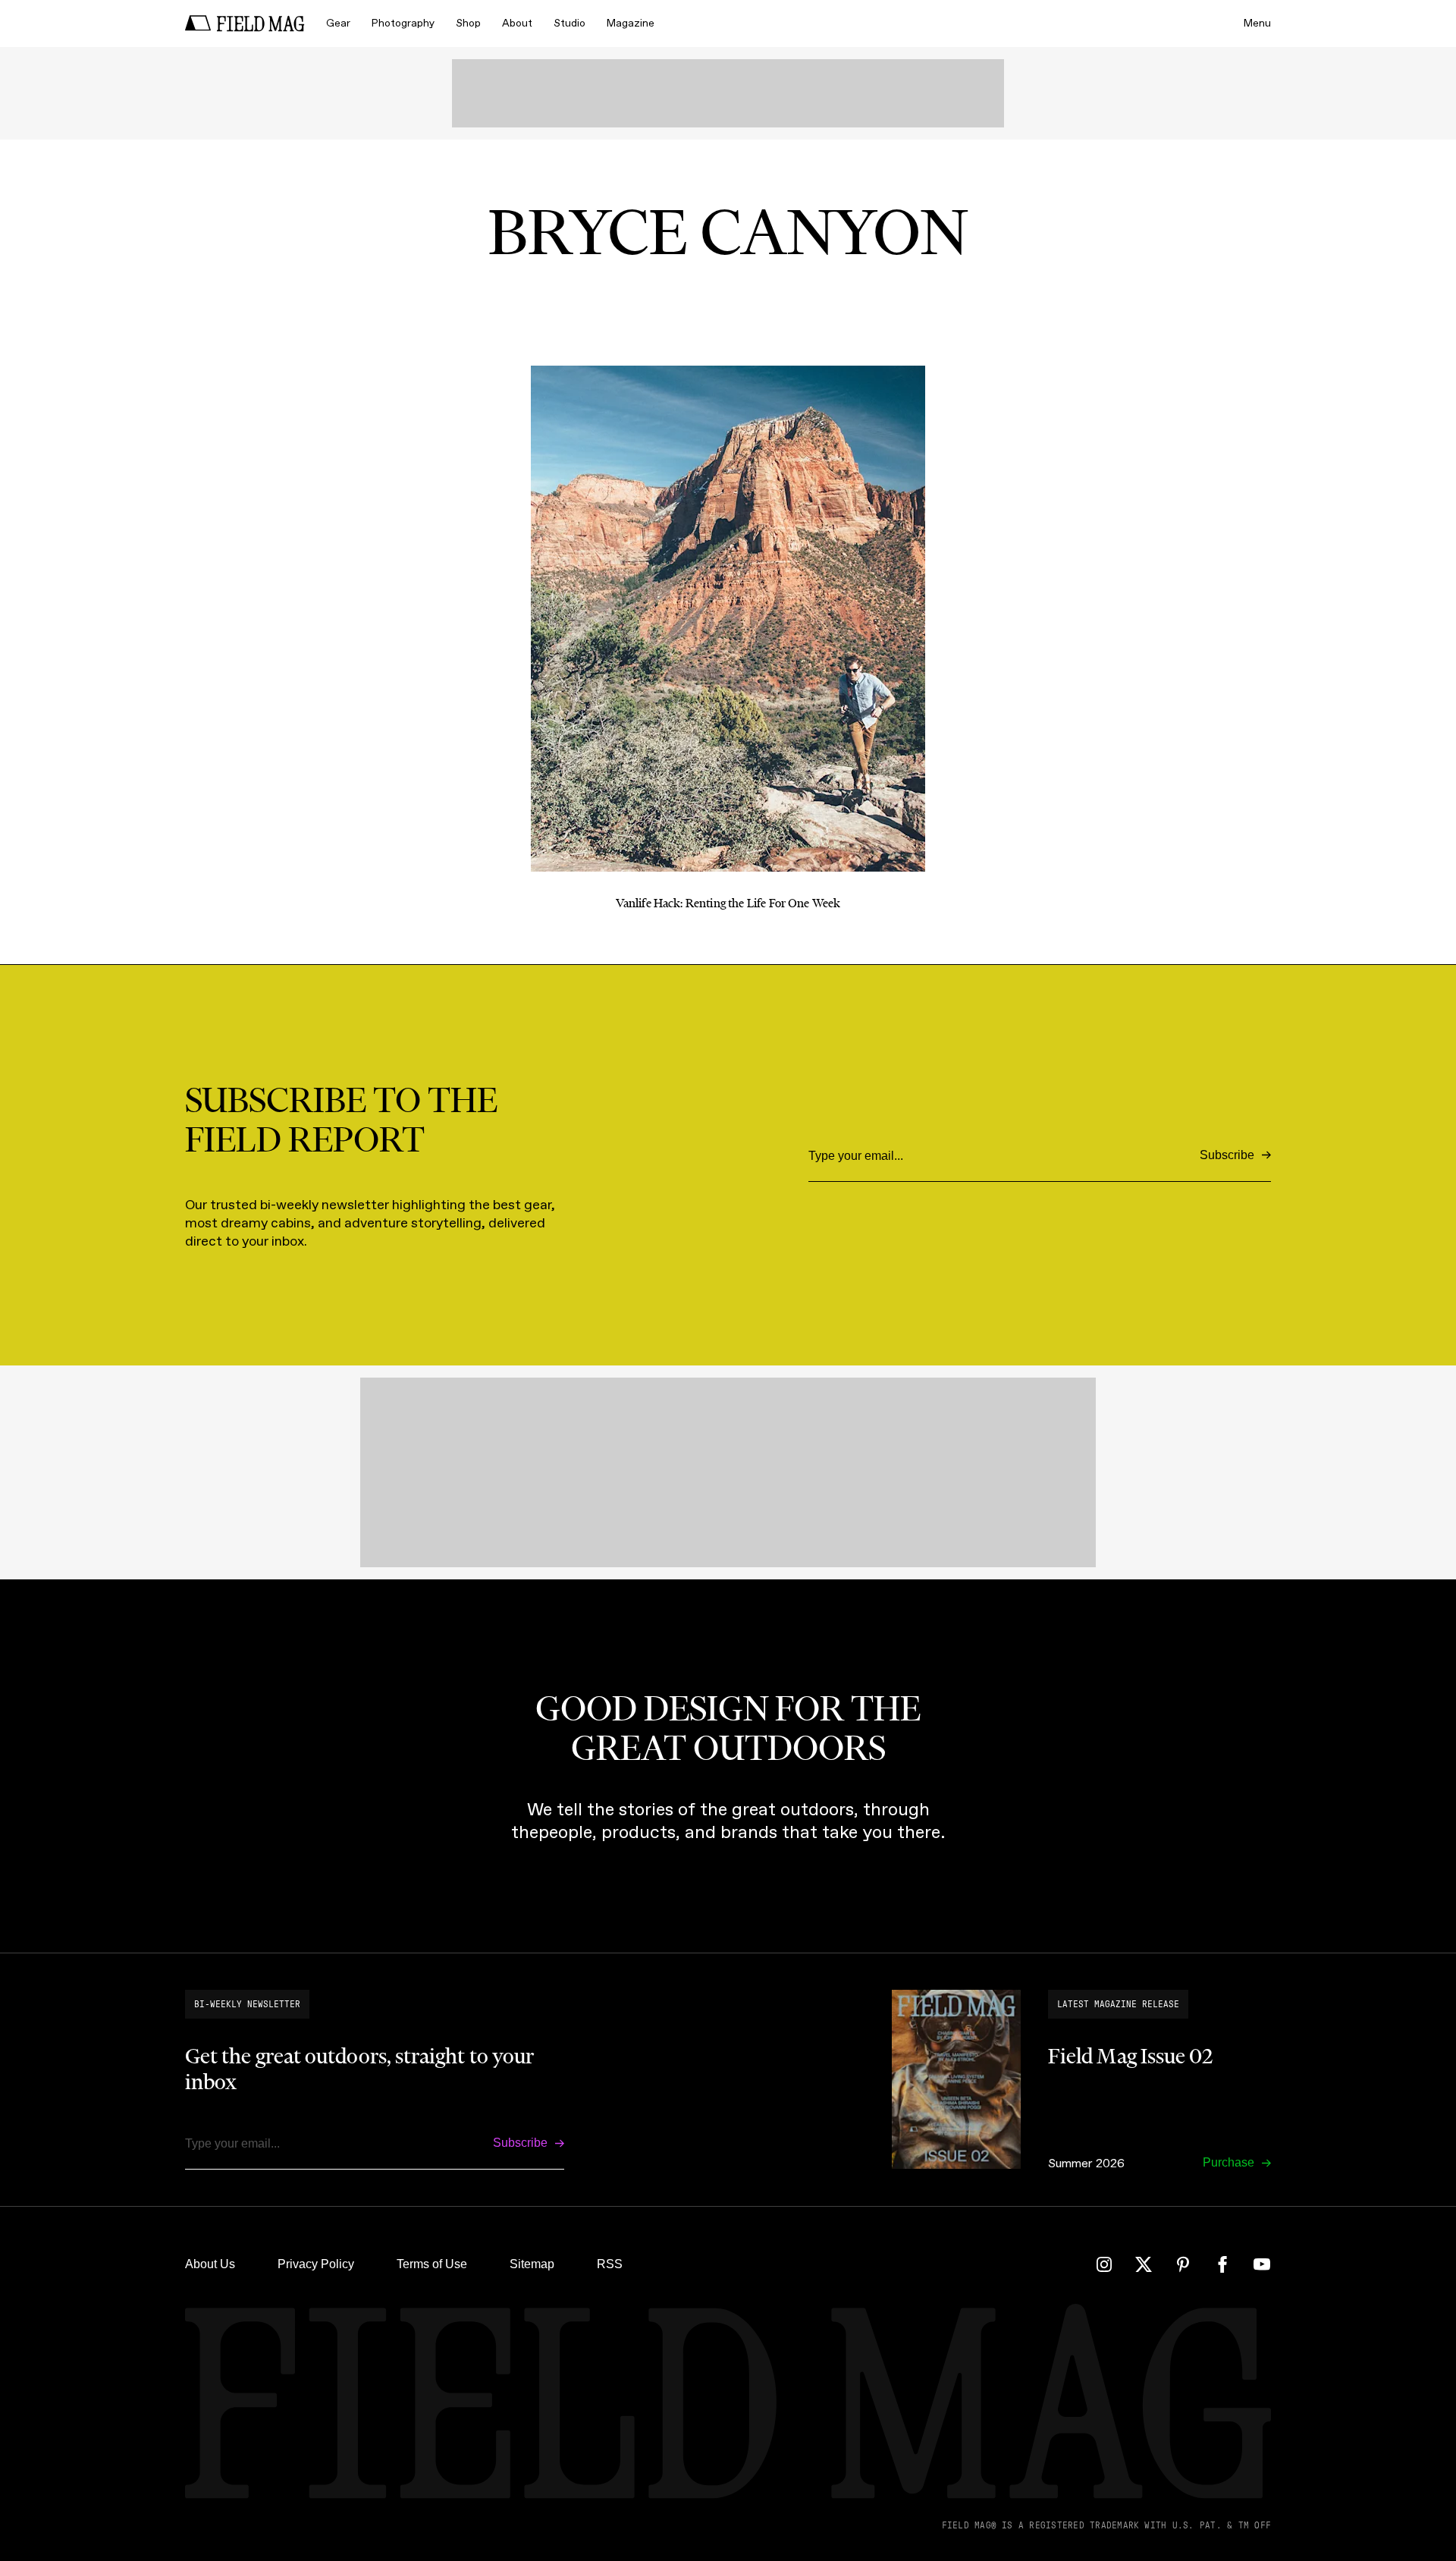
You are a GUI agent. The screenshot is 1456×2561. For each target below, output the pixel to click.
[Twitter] (1144, 2264)
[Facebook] (1222, 2264)
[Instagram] (1104, 2264)
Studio (570, 23)
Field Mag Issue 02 (1130, 2056)
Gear (338, 23)
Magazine (631, 23)
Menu (1257, 23)
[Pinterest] (1183, 2264)
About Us (210, 2264)
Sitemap (532, 2264)
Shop (468, 23)
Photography (403, 23)
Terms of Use (432, 2264)
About (517, 23)
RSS (610, 2264)
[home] (245, 24)
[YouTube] (1262, 2264)
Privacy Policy (316, 2264)
